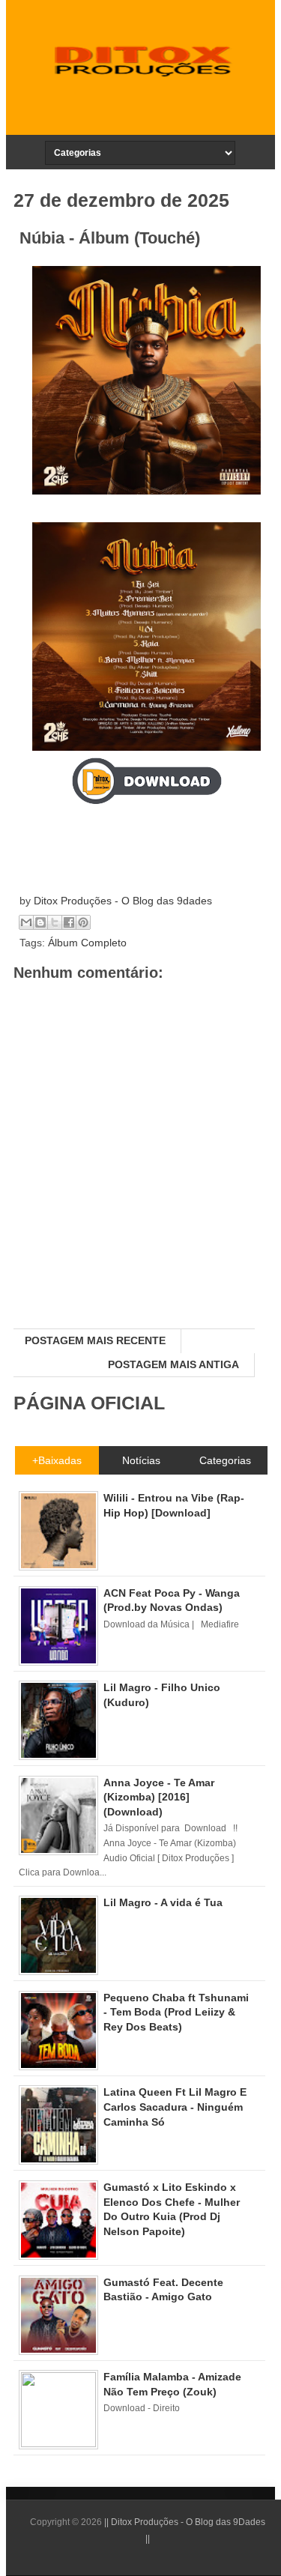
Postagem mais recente (95, 1340)
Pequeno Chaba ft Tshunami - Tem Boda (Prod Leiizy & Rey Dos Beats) (176, 2012)
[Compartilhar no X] (55, 922)
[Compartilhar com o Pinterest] (83, 922)
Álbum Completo (87, 943)
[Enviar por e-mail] (26, 922)
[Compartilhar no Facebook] (69, 922)
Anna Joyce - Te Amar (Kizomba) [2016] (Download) (159, 1797)
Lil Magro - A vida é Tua (163, 1902)
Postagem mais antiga (173, 1364)
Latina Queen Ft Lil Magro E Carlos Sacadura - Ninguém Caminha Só (175, 2107)
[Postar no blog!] (40, 922)
